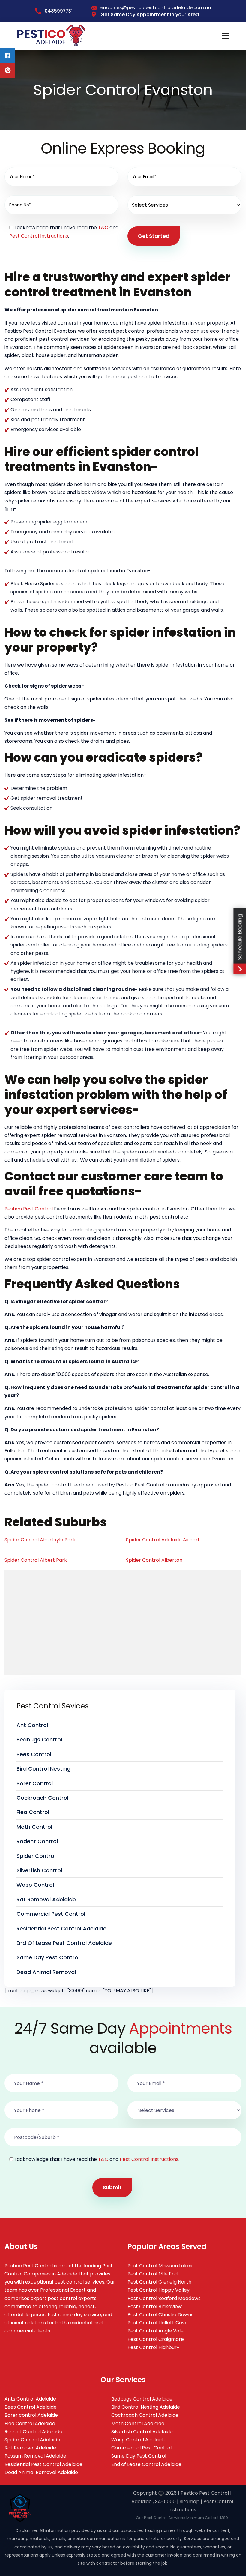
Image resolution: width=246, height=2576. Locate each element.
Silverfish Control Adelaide (142, 2432)
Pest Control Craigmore (156, 2339)
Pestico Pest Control (29, 1209)
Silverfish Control (39, 1870)
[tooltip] (7, 55)
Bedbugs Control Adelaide (142, 2399)
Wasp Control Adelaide (138, 2440)
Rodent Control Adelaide (33, 2432)
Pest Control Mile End (153, 2274)
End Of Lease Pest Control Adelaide (64, 1943)
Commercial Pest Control (51, 1914)
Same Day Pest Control (48, 1957)
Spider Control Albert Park (36, 1560)
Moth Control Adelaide (138, 2423)
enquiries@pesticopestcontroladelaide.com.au (156, 8)
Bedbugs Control (39, 1739)
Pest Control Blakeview (155, 2306)
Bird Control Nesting (43, 1769)
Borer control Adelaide (31, 2415)
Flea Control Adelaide (30, 2423)
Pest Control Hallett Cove (158, 2323)
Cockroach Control (42, 1798)
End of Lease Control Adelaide (146, 2464)
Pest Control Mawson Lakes (160, 2266)
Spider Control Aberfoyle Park (40, 1540)
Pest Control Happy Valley (159, 2290)
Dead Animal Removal (46, 1972)
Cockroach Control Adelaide (145, 2415)
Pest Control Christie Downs (160, 2315)
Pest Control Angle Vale (156, 2331)
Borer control (35, 1783)
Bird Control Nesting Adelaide (146, 2407)
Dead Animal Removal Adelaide (41, 2472)
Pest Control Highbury (153, 2347)
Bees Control (34, 1754)
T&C (103, 228)
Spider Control (36, 1856)
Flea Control (33, 1812)
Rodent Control (37, 1841)
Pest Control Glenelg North (159, 2282)
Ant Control (32, 1725)
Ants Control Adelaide (30, 2399)
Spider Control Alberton (154, 1560)
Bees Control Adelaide (31, 2407)
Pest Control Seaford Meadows (164, 2298)
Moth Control (34, 1827)
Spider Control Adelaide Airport (163, 1540)
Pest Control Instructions (39, 236)
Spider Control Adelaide (32, 2440)
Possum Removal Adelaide (35, 2456)
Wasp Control (35, 1885)
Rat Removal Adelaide (46, 1899)
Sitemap (190, 2501)
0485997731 (59, 11)
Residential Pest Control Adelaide (61, 1928)
